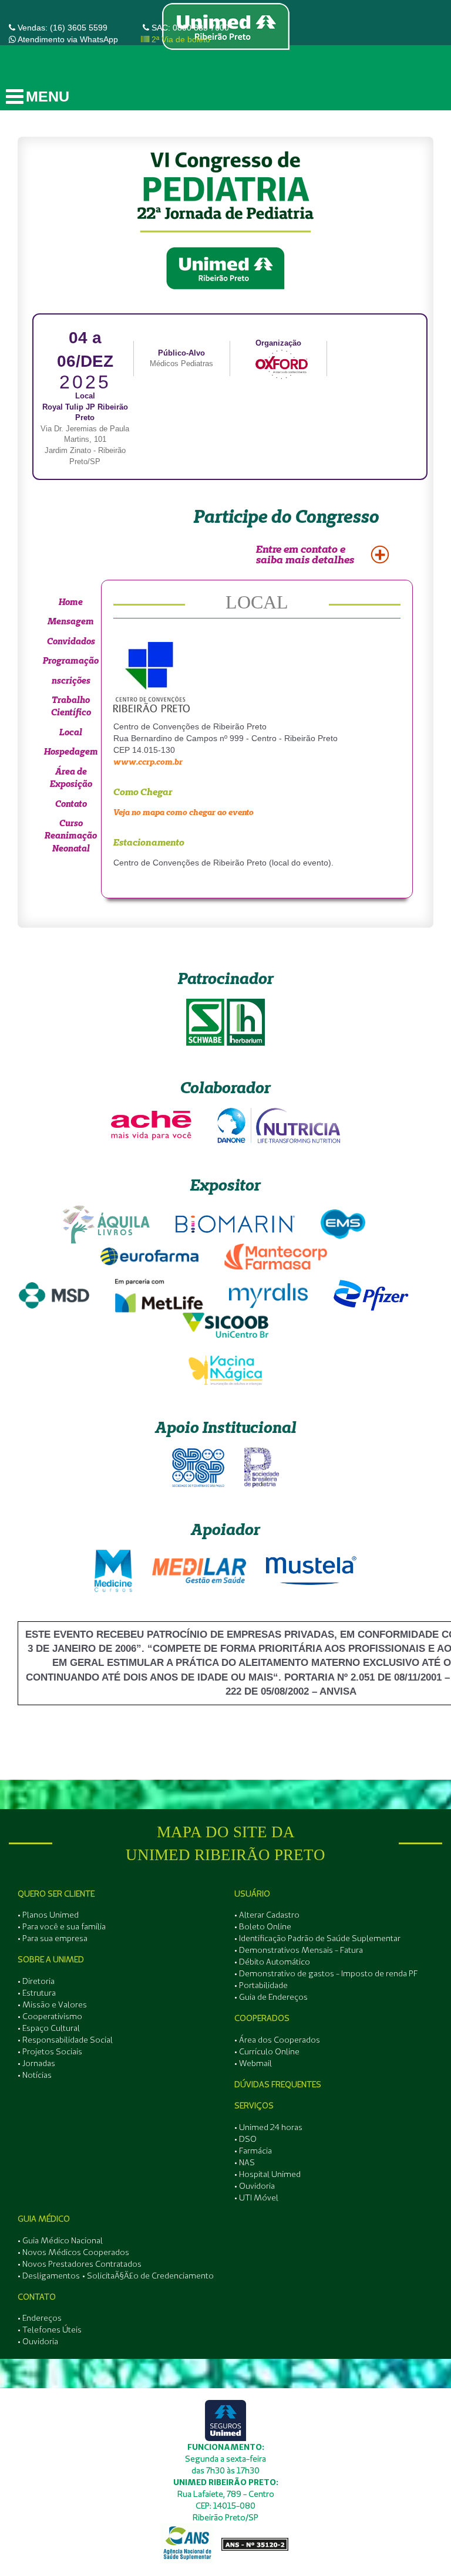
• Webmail (253, 2063)
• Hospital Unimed (267, 2174)
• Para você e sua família (62, 1926)
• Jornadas (36, 2063)
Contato (71, 804)
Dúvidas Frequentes (278, 2084)
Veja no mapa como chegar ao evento (184, 812)
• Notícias (35, 2075)
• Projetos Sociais (50, 2051)
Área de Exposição (71, 777)
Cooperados (262, 2018)
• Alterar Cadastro (267, 1915)
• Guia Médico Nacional (60, 2240)
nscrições (71, 680)
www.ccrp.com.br (148, 762)
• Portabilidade (261, 1985)
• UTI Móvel (256, 2198)
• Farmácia (253, 2151)
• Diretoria (36, 1981)
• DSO (245, 2139)
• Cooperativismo (50, 2016)
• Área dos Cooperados (277, 2040)
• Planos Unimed (48, 1915)
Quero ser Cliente (56, 1894)
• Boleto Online (263, 1926)
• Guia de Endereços (271, 1997)
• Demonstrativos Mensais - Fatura (299, 1950)
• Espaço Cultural (49, 2028)
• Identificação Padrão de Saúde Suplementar (317, 1938)
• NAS (245, 2162)
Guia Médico (44, 2219)
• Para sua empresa (53, 1938)
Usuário (252, 1894)
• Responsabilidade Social (65, 2040)
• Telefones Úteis (50, 2330)
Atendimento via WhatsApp (68, 39)
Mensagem (71, 621)
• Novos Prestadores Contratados (80, 2264)
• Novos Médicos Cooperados (73, 2252)
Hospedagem (71, 751)
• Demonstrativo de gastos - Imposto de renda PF (326, 1973)
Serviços (254, 2105)
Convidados (71, 641)
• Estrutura (37, 1993)
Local (71, 732)
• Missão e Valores (52, 2004)
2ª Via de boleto (180, 39)
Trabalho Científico (71, 706)
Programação (71, 660)
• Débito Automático (272, 1962)
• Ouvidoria (255, 2186)
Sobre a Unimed (51, 1959)
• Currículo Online (267, 2051)
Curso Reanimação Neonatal (71, 836)
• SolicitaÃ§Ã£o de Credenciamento (148, 2276)
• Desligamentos (49, 2276)
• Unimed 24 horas (268, 2127)
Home (71, 602)
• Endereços (40, 2318)
